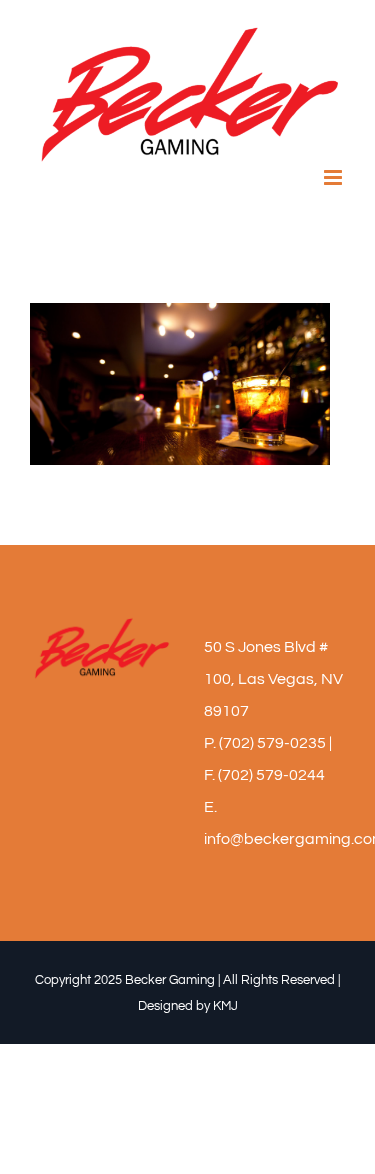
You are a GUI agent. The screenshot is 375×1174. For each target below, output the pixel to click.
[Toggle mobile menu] (334, 177)
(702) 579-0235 (272, 743)
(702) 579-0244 (271, 775)
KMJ (225, 1006)
